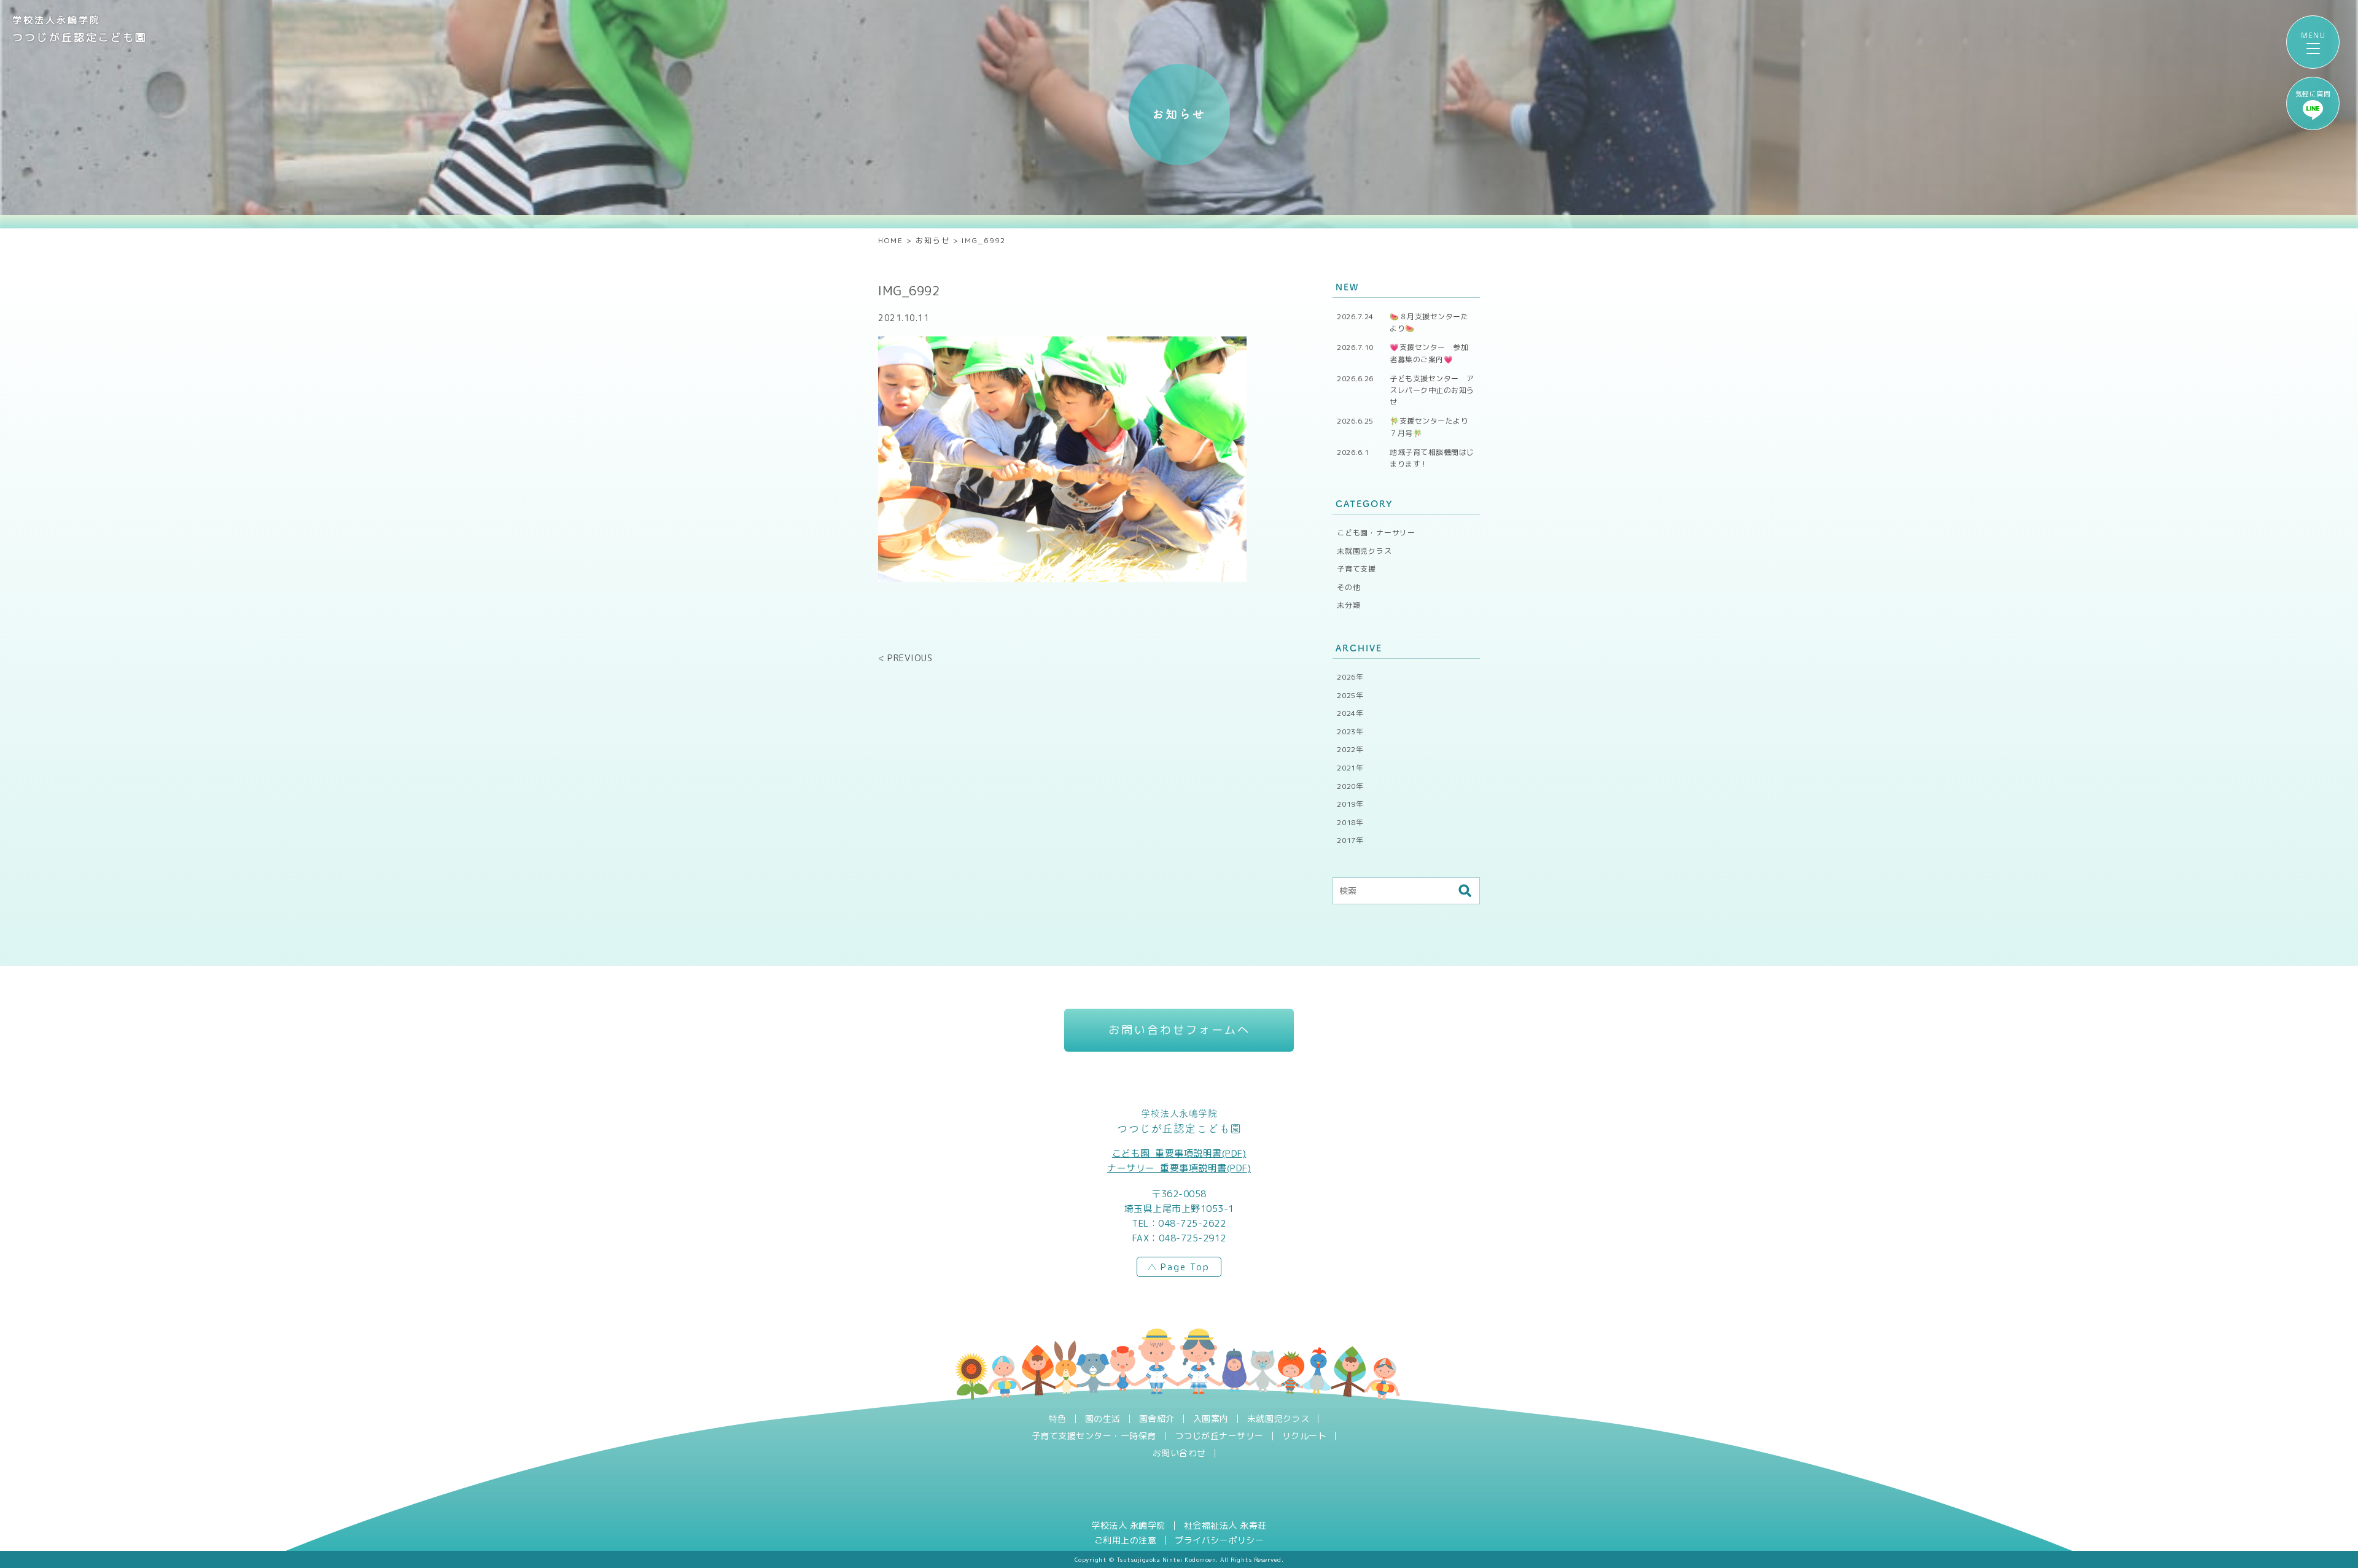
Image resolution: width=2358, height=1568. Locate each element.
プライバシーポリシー (1219, 1540)
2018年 (1350, 822)
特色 (1058, 1419)
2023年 (1350, 732)
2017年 (1350, 840)
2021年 (1350, 768)
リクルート (1305, 1436)
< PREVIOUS (905, 658)
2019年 (1350, 804)
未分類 (1348, 605)
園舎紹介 (1157, 1419)
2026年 (1350, 677)
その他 (1348, 587)
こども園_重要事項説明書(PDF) (1179, 1153)
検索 (1465, 891)
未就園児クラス (1364, 551)
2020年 (1350, 786)
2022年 (1350, 749)
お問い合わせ (1179, 1453)
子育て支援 (1356, 569)
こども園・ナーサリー (1376, 533)
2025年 (1350, 695)
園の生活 (1103, 1419)
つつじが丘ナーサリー (1219, 1436)
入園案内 (1211, 1419)
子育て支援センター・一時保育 (1094, 1436)
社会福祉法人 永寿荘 (1225, 1526)
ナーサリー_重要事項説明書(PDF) (1179, 1168)
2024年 (1350, 713)
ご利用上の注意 (1126, 1540)
